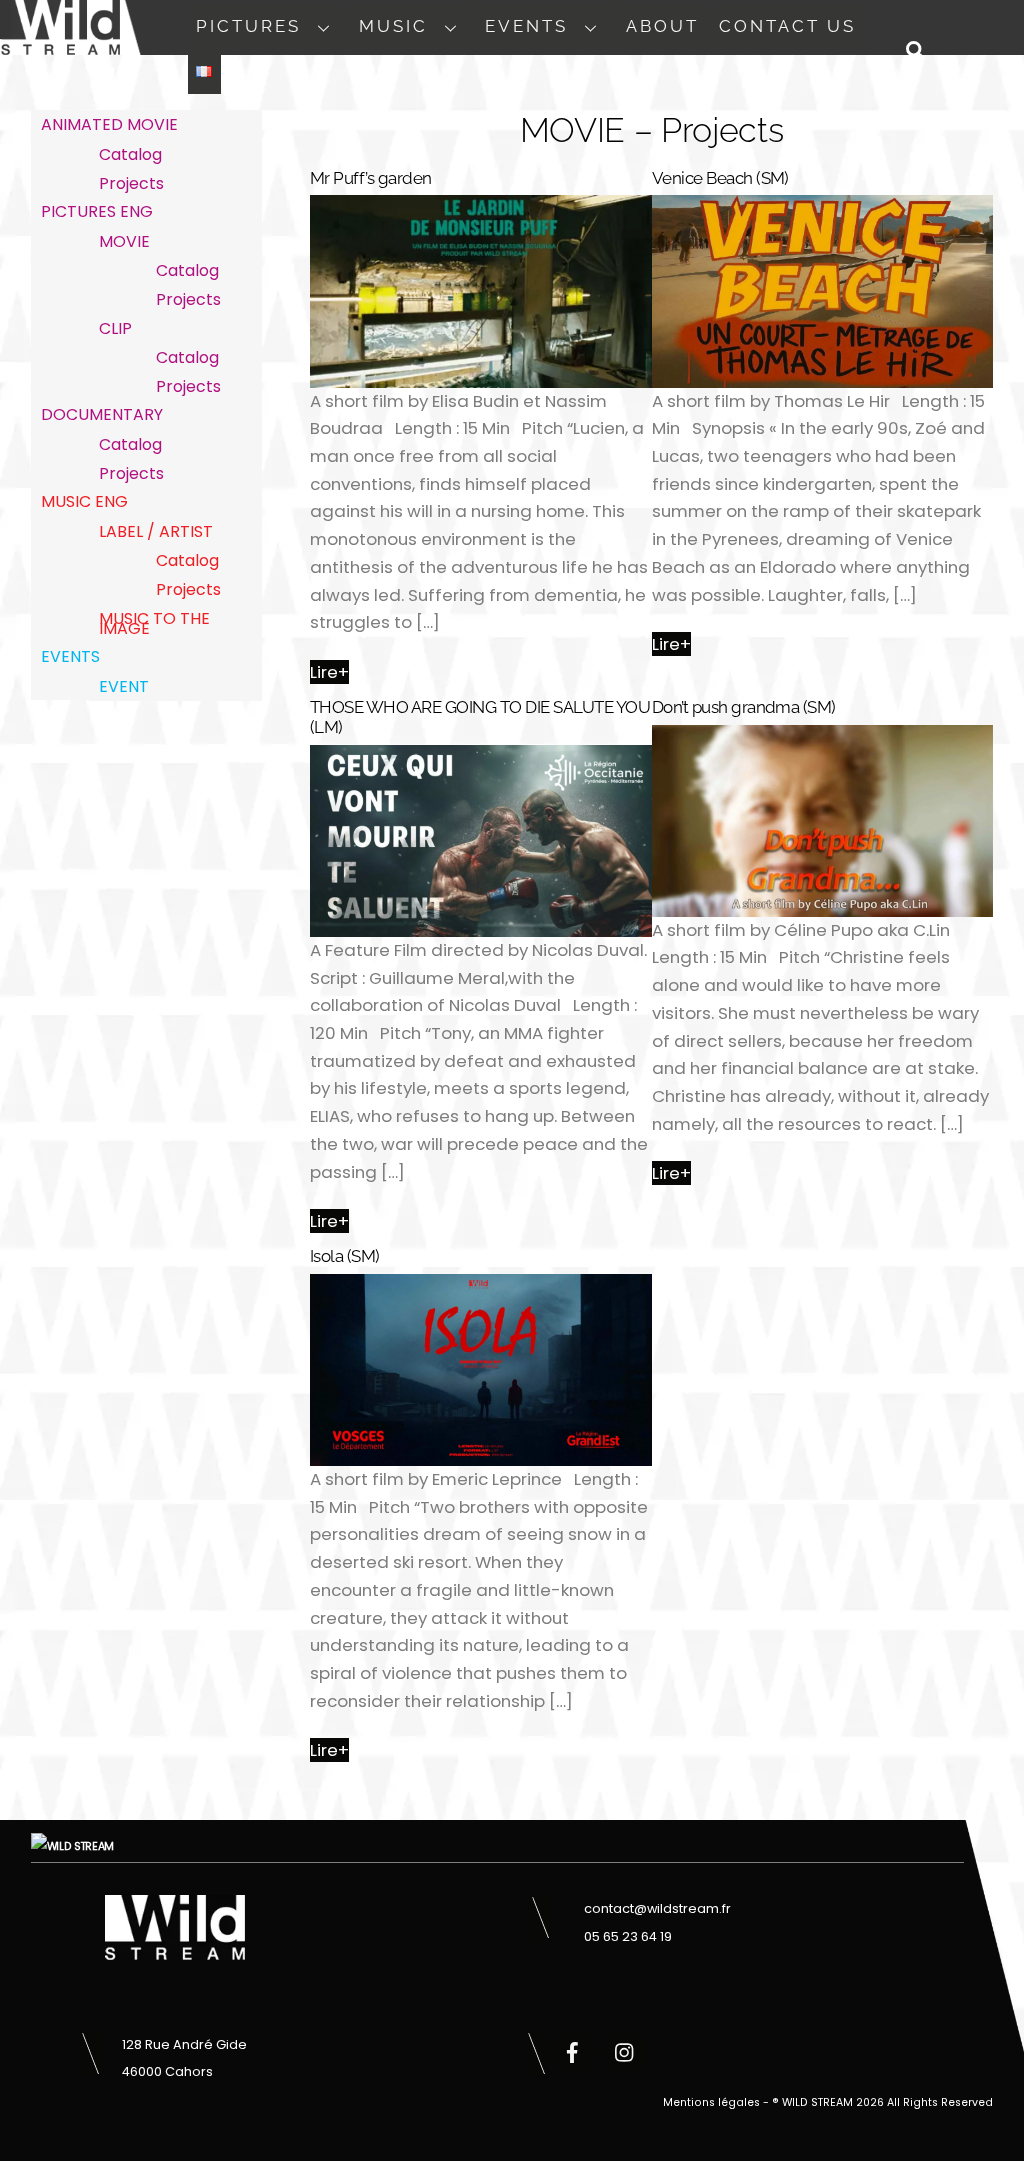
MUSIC (393, 26)
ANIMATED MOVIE (109, 124)
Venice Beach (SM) (720, 178)
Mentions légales (711, 2102)
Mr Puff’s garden (371, 178)
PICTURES (248, 26)
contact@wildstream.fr (657, 1908)
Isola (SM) (345, 1256)
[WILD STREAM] (60, 43)
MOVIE (124, 241)
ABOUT (662, 26)
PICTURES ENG (97, 211)
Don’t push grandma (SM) (744, 707)
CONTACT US (787, 26)
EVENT (124, 686)
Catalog (130, 154)
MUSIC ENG (84, 501)
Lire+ (329, 672)
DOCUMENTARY (102, 414)
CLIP (115, 328)
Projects (131, 183)
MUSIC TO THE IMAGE (154, 623)
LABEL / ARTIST (156, 531)
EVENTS (526, 26)
